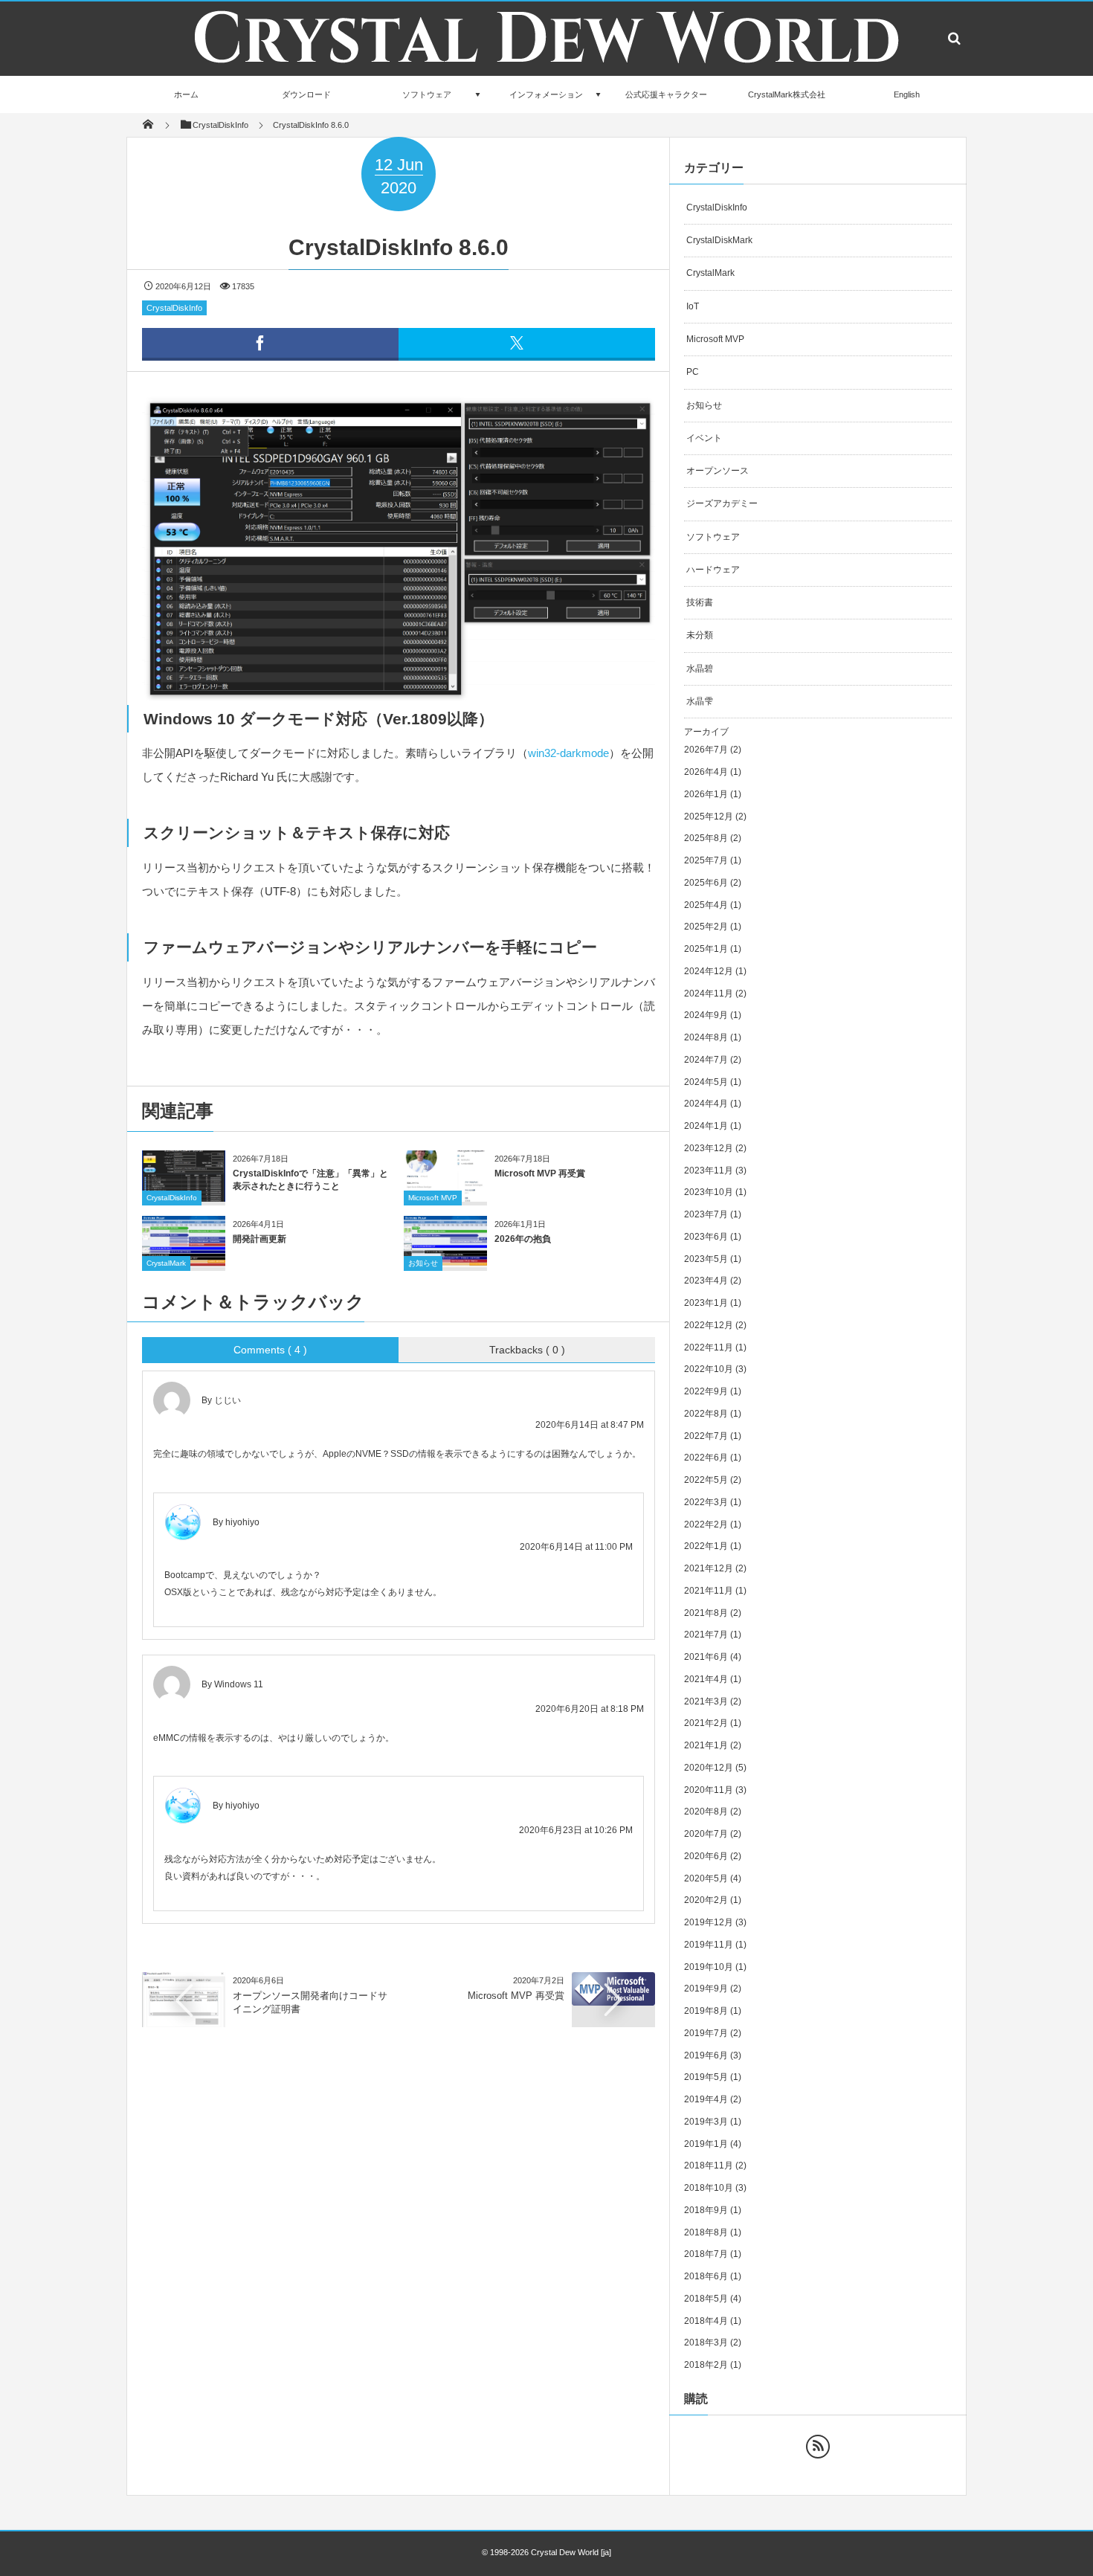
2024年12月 (709, 971)
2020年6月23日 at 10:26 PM (576, 1830)
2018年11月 (709, 2166)
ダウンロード (306, 94)
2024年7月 (706, 1060)
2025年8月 (706, 838)
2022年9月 (706, 1391)
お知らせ (423, 1263)
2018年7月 (706, 2254)
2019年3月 (706, 2122)
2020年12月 (709, 1768)
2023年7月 (706, 1214)
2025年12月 (709, 817)
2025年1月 (706, 949)
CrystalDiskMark (719, 240)
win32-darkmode (568, 753)
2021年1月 (706, 1745)
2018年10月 (709, 2188)
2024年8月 (706, 1037)
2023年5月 (706, 1259)
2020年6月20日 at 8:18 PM (590, 1709)
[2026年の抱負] (445, 1262)
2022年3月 (706, 1502)
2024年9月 (706, 1015)
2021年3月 (706, 1701)
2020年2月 (706, 1900)
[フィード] (818, 2447)
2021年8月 (706, 1613)
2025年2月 (706, 927)
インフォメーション (546, 94)
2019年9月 (706, 1989)
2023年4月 (706, 1281)
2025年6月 (706, 883)
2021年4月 (706, 1679)
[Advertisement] (399, 2154)
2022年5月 (706, 1480)
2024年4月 (706, 1104)
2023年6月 (706, 1237)
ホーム (186, 94)
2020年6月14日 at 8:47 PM (590, 1425)
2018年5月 (706, 2299)
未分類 (700, 635)
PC (693, 372)
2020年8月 (706, 1812)
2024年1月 (706, 1126)
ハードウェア (713, 570)
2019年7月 (706, 2033)
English (907, 94)
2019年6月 (706, 2055)
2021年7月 (706, 1635)
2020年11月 (709, 1790)
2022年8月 (706, 1414)
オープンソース (718, 471)
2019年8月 (706, 2011)
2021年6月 (706, 1657)
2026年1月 (706, 794)
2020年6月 (706, 1856)
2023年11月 (709, 1171)
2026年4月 (706, 772)
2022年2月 (706, 1524)
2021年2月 (706, 1723)
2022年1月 (706, 1546)
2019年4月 (706, 2099)
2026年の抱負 (523, 1239)
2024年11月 (709, 994)
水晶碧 (700, 669)
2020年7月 (706, 1834)
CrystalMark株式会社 (787, 94)
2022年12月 (709, 1325)
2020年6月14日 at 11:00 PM (576, 1547)
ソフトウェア (427, 94)
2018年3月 (706, 2342)
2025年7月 (706, 860)
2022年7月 (706, 1436)
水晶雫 (700, 701)
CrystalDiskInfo (174, 308)
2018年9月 (706, 2210)
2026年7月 (706, 750)
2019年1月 (706, 2144)
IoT (693, 306)
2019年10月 (709, 1967)
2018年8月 (706, 2232)
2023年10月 (709, 1192)
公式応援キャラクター (666, 94)
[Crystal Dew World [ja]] (546, 72)
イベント (704, 438)
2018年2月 (706, 2365)
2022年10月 (709, 1369)
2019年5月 (706, 2077)
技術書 (700, 602)
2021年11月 (709, 1591)
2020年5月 (706, 1878)
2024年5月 (706, 1082)
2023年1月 (706, 1303)
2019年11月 (709, 1945)
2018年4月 (706, 2321)
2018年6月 (706, 2276)
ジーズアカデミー (722, 503)
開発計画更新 (259, 1239)
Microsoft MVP (433, 1198)
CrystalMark (166, 1263)
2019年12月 (709, 1922)
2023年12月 (709, 1148)
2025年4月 (706, 905)
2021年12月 (709, 1568)
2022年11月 (709, 1347)
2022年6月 (706, 1458)
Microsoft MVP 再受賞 (540, 1173)
